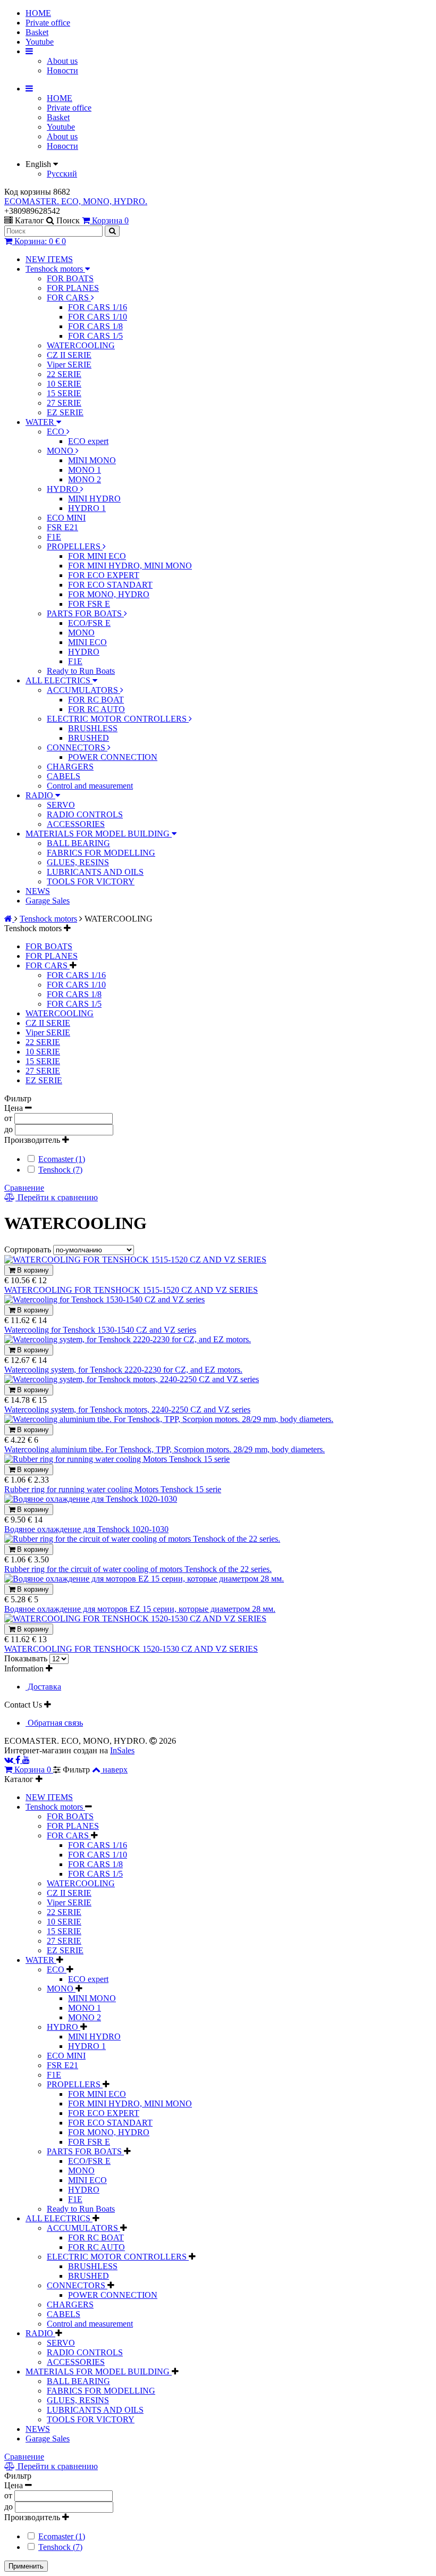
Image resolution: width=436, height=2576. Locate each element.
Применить (26, 2566)
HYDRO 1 (87, 508)
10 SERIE (64, 384)
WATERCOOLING (81, 345)
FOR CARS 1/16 (98, 307)
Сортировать (29, 1249)
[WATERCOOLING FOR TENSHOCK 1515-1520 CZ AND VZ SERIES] (135, 1260)
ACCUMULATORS (83, 690)
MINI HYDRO (94, 499)
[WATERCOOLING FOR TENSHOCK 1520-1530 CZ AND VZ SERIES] (135, 1619)
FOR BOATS (70, 278)
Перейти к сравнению (57, 1197)
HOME (38, 13)
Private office (48, 23)
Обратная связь (54, 1723)
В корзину (32, 1270)
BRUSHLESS (93, 728)
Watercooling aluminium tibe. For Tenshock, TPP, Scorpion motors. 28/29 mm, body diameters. (165, 1449)
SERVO (61, 805)
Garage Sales (48, 901)
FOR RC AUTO (97, 709)
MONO (61, 451)
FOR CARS (69, 298)
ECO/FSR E (89, 623)
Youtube (40, 42)
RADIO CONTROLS (85, 814)
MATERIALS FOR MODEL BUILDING (99, 834)
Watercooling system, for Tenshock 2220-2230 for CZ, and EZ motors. (123, 1370)
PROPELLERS (75, 546)
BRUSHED (89, 738)
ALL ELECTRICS (59, 680)
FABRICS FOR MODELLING (101, 853)
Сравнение (24, 1188)
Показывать (27, 1658)
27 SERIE (64, 403)
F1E (54, 537)
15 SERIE (64, 393)
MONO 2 (85, 479)
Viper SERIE (69, 365)
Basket (37, 32)
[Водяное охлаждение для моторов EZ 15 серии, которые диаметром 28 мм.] (144, 1579)
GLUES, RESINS (78, 862)
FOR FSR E (89, 604)
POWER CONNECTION (113, 757)
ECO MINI (66, 518)
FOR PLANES (73, 288)
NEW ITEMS (49, 259)
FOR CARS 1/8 (95, 326)
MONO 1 (85, 470)
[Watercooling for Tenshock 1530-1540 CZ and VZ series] (104, 1299)
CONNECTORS (77, 747)
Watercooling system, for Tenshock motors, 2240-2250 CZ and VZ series (127, 1410)
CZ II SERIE (69, 355)
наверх (115, 1770)
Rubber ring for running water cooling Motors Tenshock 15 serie (113, 1489)
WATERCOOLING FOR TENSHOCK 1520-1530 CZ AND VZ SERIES (131, 1649)
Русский (62, 174)
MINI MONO (92, 460)
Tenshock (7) (60, 1170)
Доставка (43, 1687)
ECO (57, 432)
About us (62, 61)
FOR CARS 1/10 (98, 317)
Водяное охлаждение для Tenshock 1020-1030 (86, 1529)
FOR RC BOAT (96, 700)
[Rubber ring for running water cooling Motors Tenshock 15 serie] (117, 1459)
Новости (62, 70)
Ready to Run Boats (81, 671)
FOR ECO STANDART (110, 585)
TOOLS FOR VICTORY (91, 881)
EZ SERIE (65, 412)
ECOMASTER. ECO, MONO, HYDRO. (76, 201)
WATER (41, 422)
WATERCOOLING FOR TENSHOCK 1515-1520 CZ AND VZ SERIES (131, 1290)
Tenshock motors (55, 269)
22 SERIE (64, 374)
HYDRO (64, 489)
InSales (122, 1750)
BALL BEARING (78, 843)
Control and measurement (90, 786)
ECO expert (88, 441)
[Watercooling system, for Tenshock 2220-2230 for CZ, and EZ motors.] (128, 1339)
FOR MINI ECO (97, 556)
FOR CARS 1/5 (95, 336)
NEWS (38, 891)
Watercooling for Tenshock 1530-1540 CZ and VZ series (100, 1330)
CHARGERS (70, 767)
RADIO (40, 795)
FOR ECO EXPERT (104, 575)
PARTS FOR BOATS (85, 613)
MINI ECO (87, 642)
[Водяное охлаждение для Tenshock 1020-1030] (91, 1499)
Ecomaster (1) (62, 1159)
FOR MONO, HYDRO (109, 594)
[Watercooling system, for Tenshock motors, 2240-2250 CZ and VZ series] (132, 1379)
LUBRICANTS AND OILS (95, 872)
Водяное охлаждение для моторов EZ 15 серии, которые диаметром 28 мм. (140, 1609)
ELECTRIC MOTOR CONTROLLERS (118, 719)
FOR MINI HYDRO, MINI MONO (130, 566)
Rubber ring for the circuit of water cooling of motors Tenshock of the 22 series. (138, 1569)
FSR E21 (62, 527)
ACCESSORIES (76, 824)
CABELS (64, 776)
